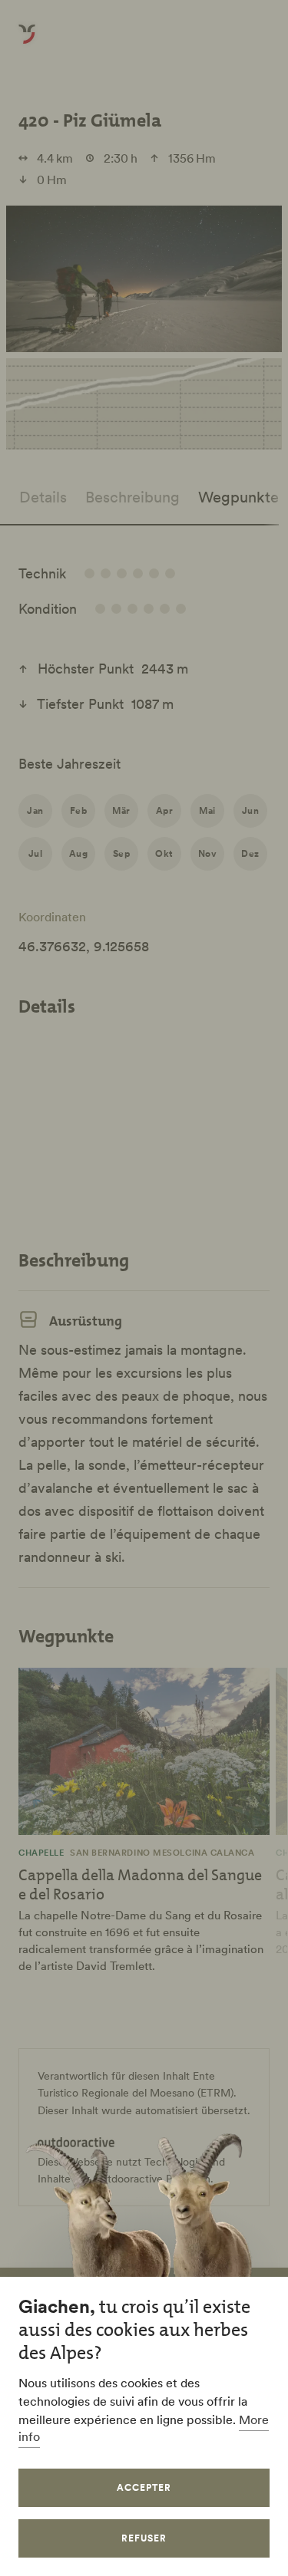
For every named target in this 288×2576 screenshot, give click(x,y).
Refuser (144, 2538)
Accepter (144, 2487)
